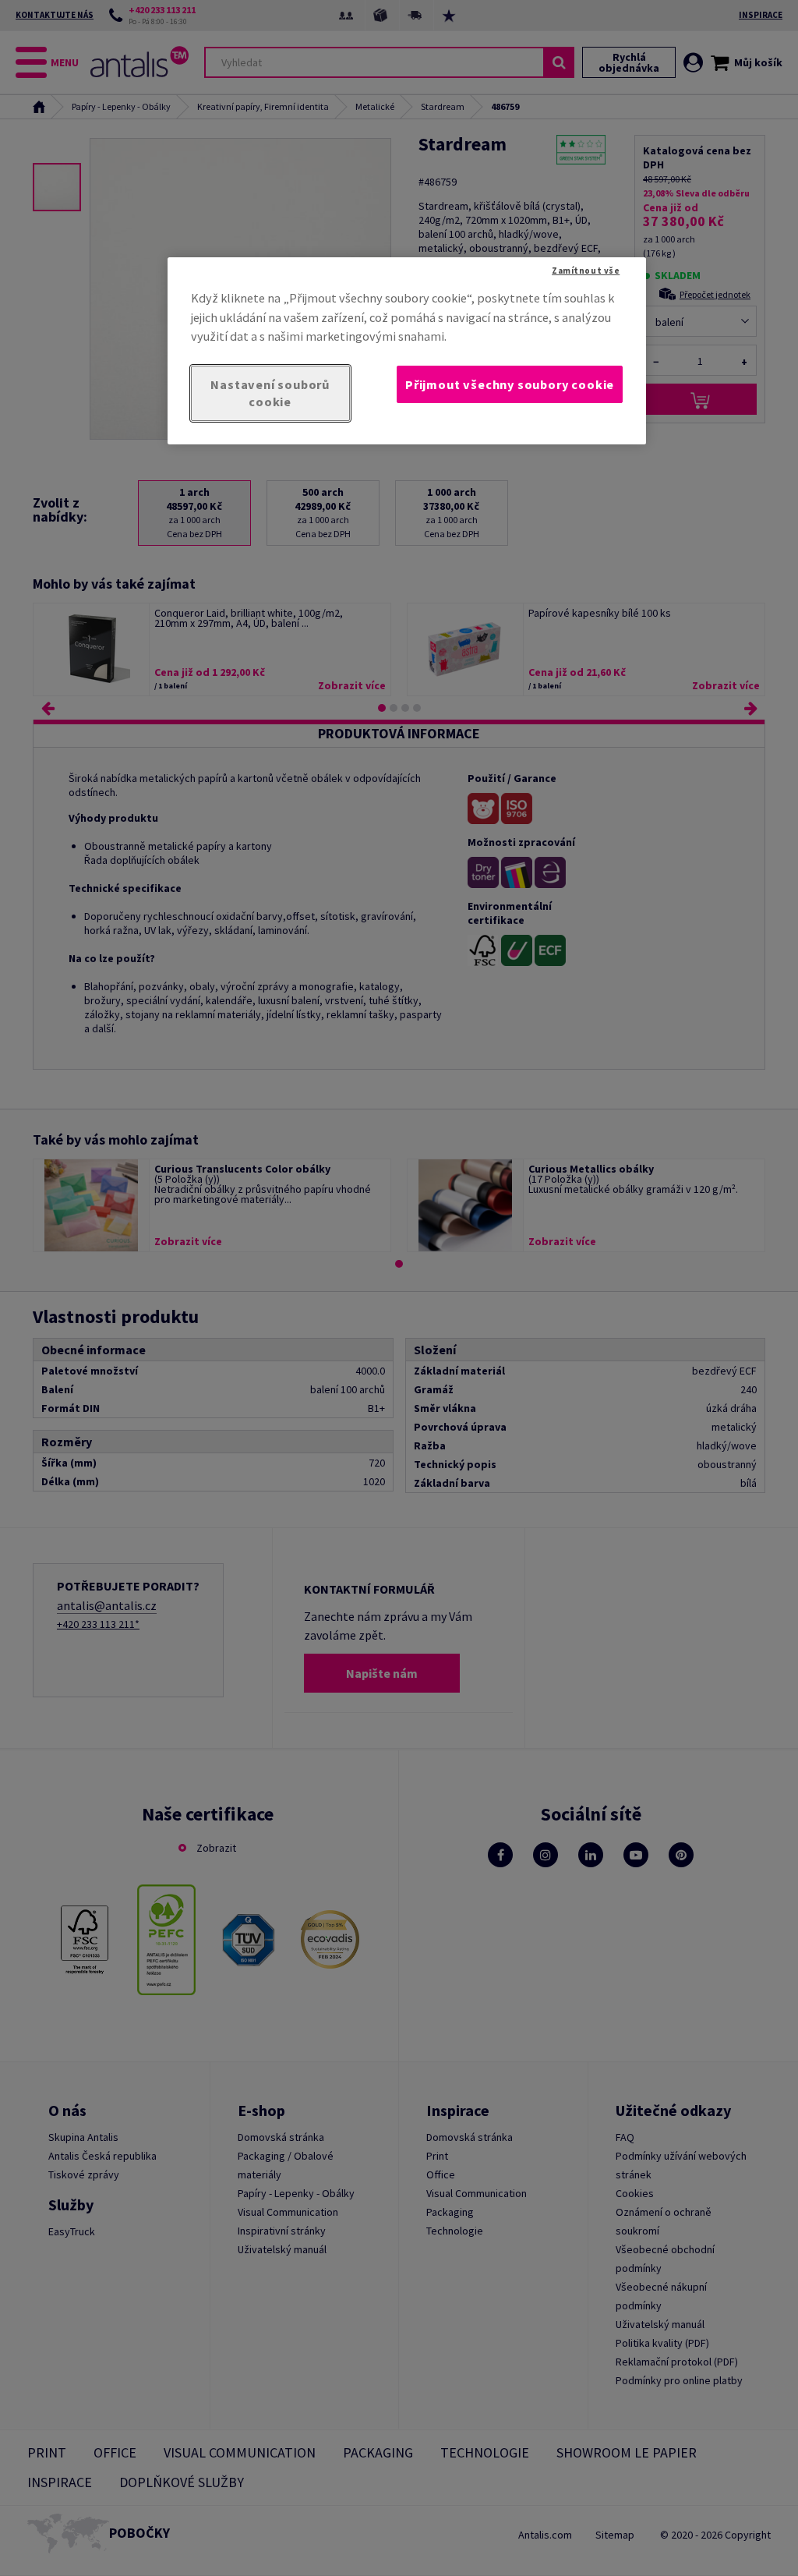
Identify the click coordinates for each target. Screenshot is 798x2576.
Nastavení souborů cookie (270, 393)
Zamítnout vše (586, 271)
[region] (407, 351)
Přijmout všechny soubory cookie (510, 384)
